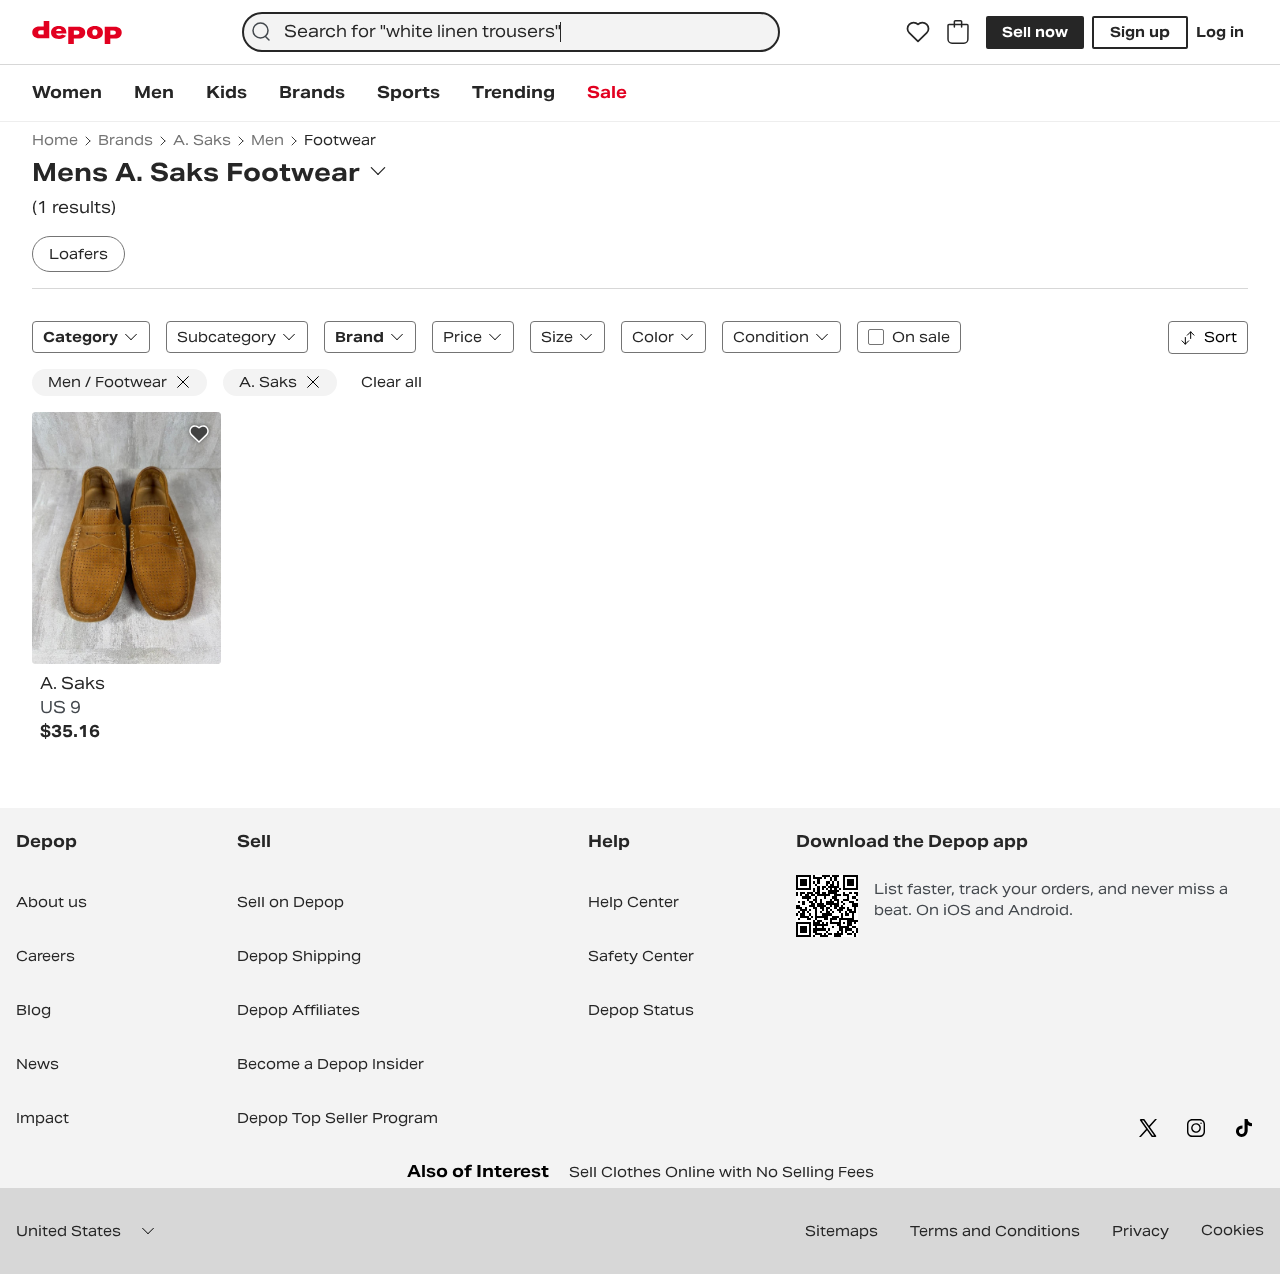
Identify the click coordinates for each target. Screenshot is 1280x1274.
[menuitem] (67, 93)
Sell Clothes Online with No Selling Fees (721, 1172)
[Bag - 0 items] (958, 32)
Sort (1220, 337)
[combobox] (511, 32)
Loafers (78, 254)
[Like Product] (199, 434)
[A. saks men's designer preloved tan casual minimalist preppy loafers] (126, 538)
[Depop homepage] (77, 32)
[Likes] (918, 32)
